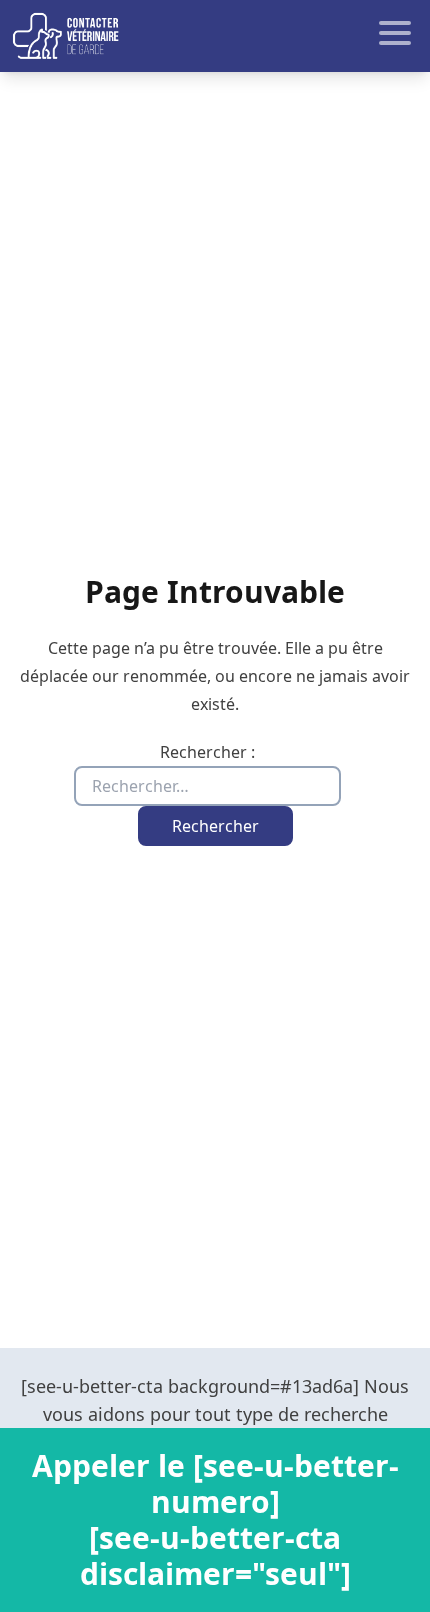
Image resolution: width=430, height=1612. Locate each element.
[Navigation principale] (215, 36)
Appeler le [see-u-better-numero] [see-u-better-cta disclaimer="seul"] (215, 1519)
